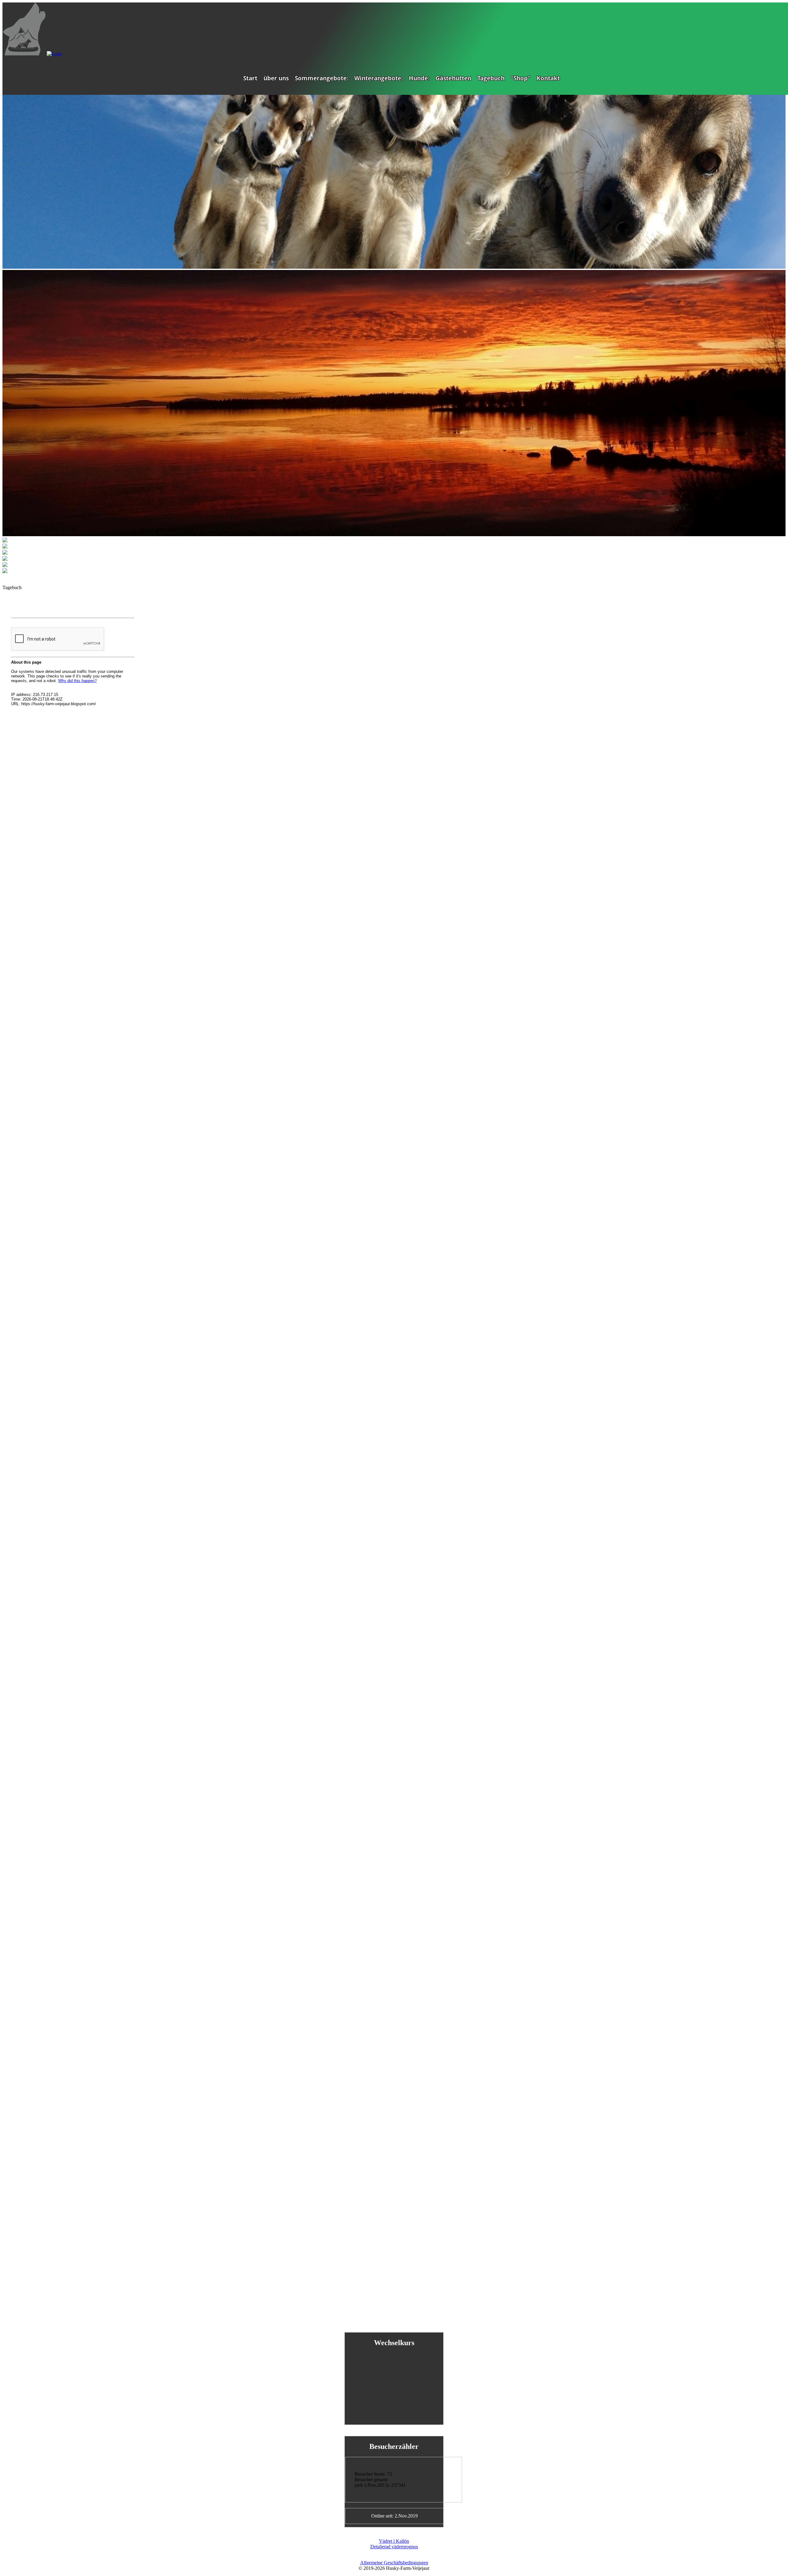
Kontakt (548, 78)
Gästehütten (453, 78)
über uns (276, 78)
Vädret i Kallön (394, 2541)
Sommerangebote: (322, 78)
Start (250, 78)
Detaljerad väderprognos (394, 2547)
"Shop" (521, 78)
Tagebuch (491, 78)
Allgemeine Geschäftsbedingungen (394, 2563)
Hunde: (419, 78)
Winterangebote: (378, 78)
